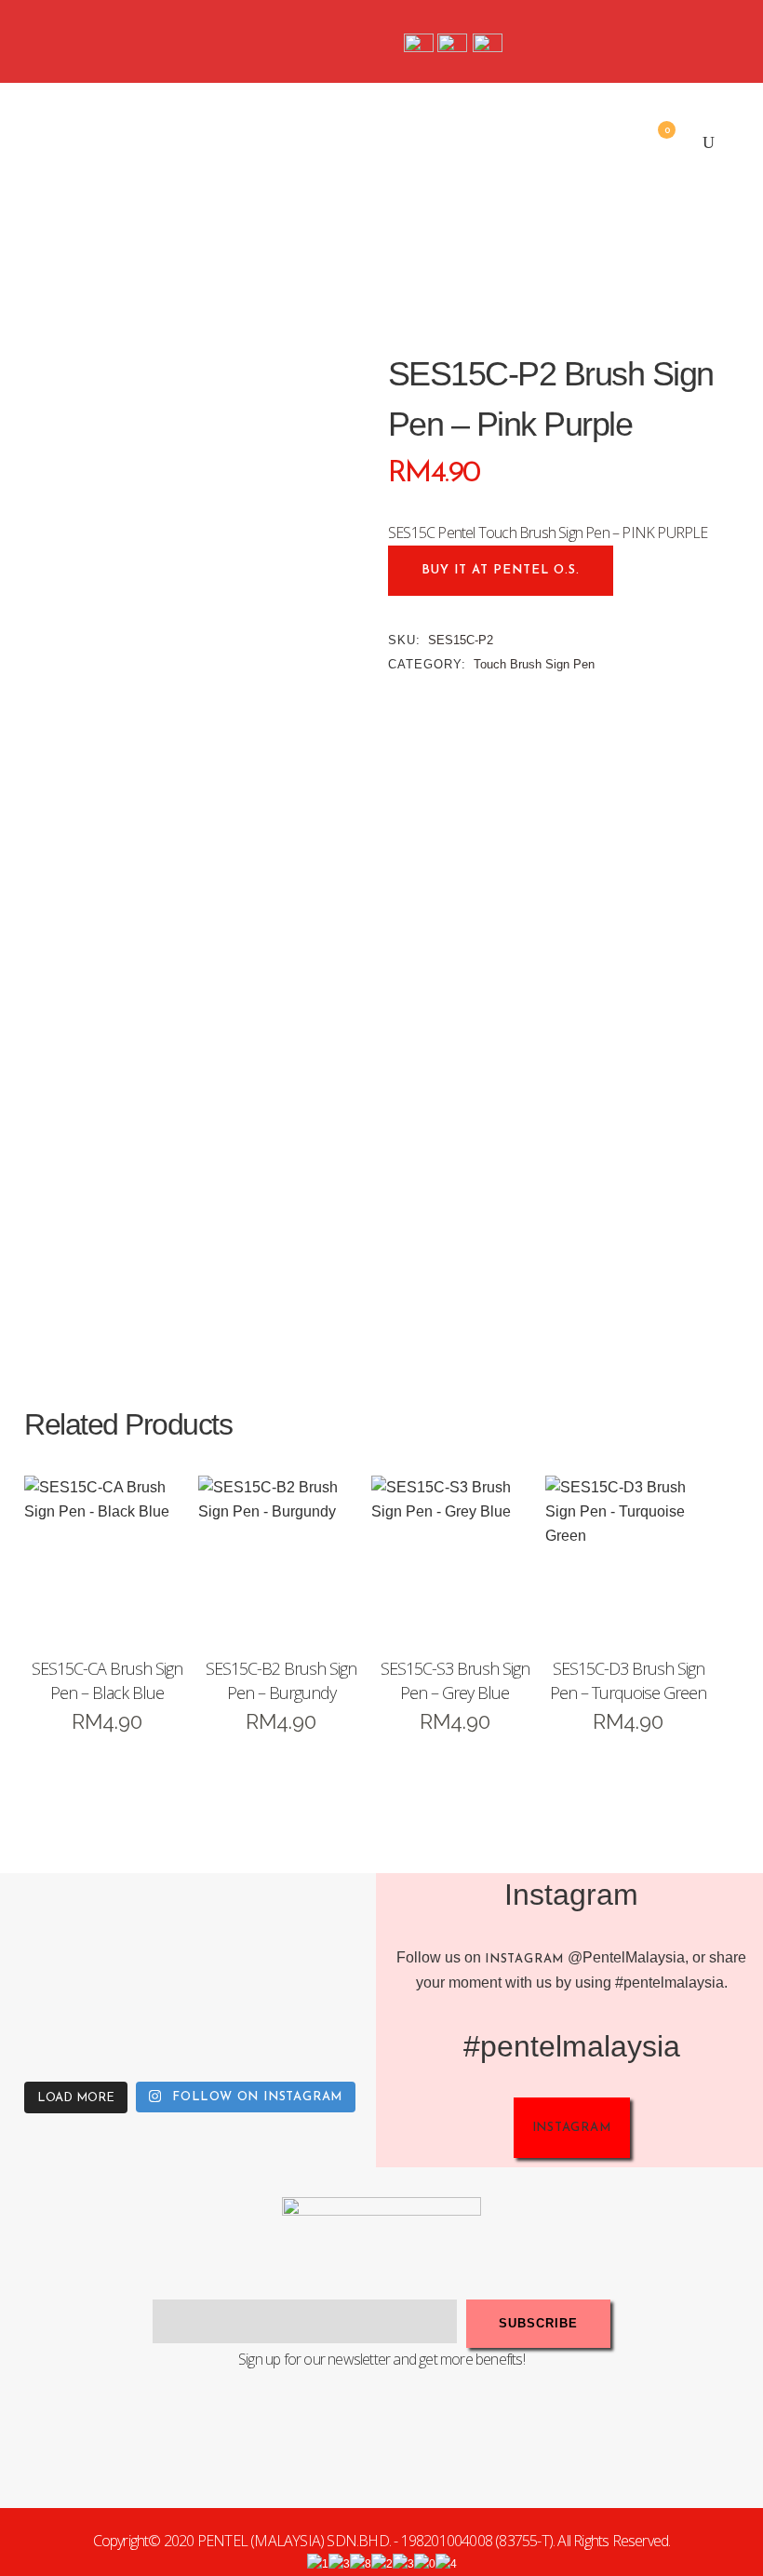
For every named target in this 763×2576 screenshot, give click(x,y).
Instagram (524, 1959)
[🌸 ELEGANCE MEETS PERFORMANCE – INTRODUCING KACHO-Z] (47, 1928)
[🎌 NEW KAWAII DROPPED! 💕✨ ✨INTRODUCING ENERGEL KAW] (143, 2023)
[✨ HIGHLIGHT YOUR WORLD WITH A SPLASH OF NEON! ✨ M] (238, 2023)
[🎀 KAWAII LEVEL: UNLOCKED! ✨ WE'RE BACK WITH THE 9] (47, 2023)
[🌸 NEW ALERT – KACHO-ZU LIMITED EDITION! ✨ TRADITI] (143, 1928)
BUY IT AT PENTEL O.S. (501, 570)
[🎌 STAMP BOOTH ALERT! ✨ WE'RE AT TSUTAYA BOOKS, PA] (334, 1928)
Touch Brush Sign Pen (534, 664)
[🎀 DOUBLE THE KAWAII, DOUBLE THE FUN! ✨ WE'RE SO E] (238, 1928)
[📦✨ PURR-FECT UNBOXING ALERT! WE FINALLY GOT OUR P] (334, 2023)
